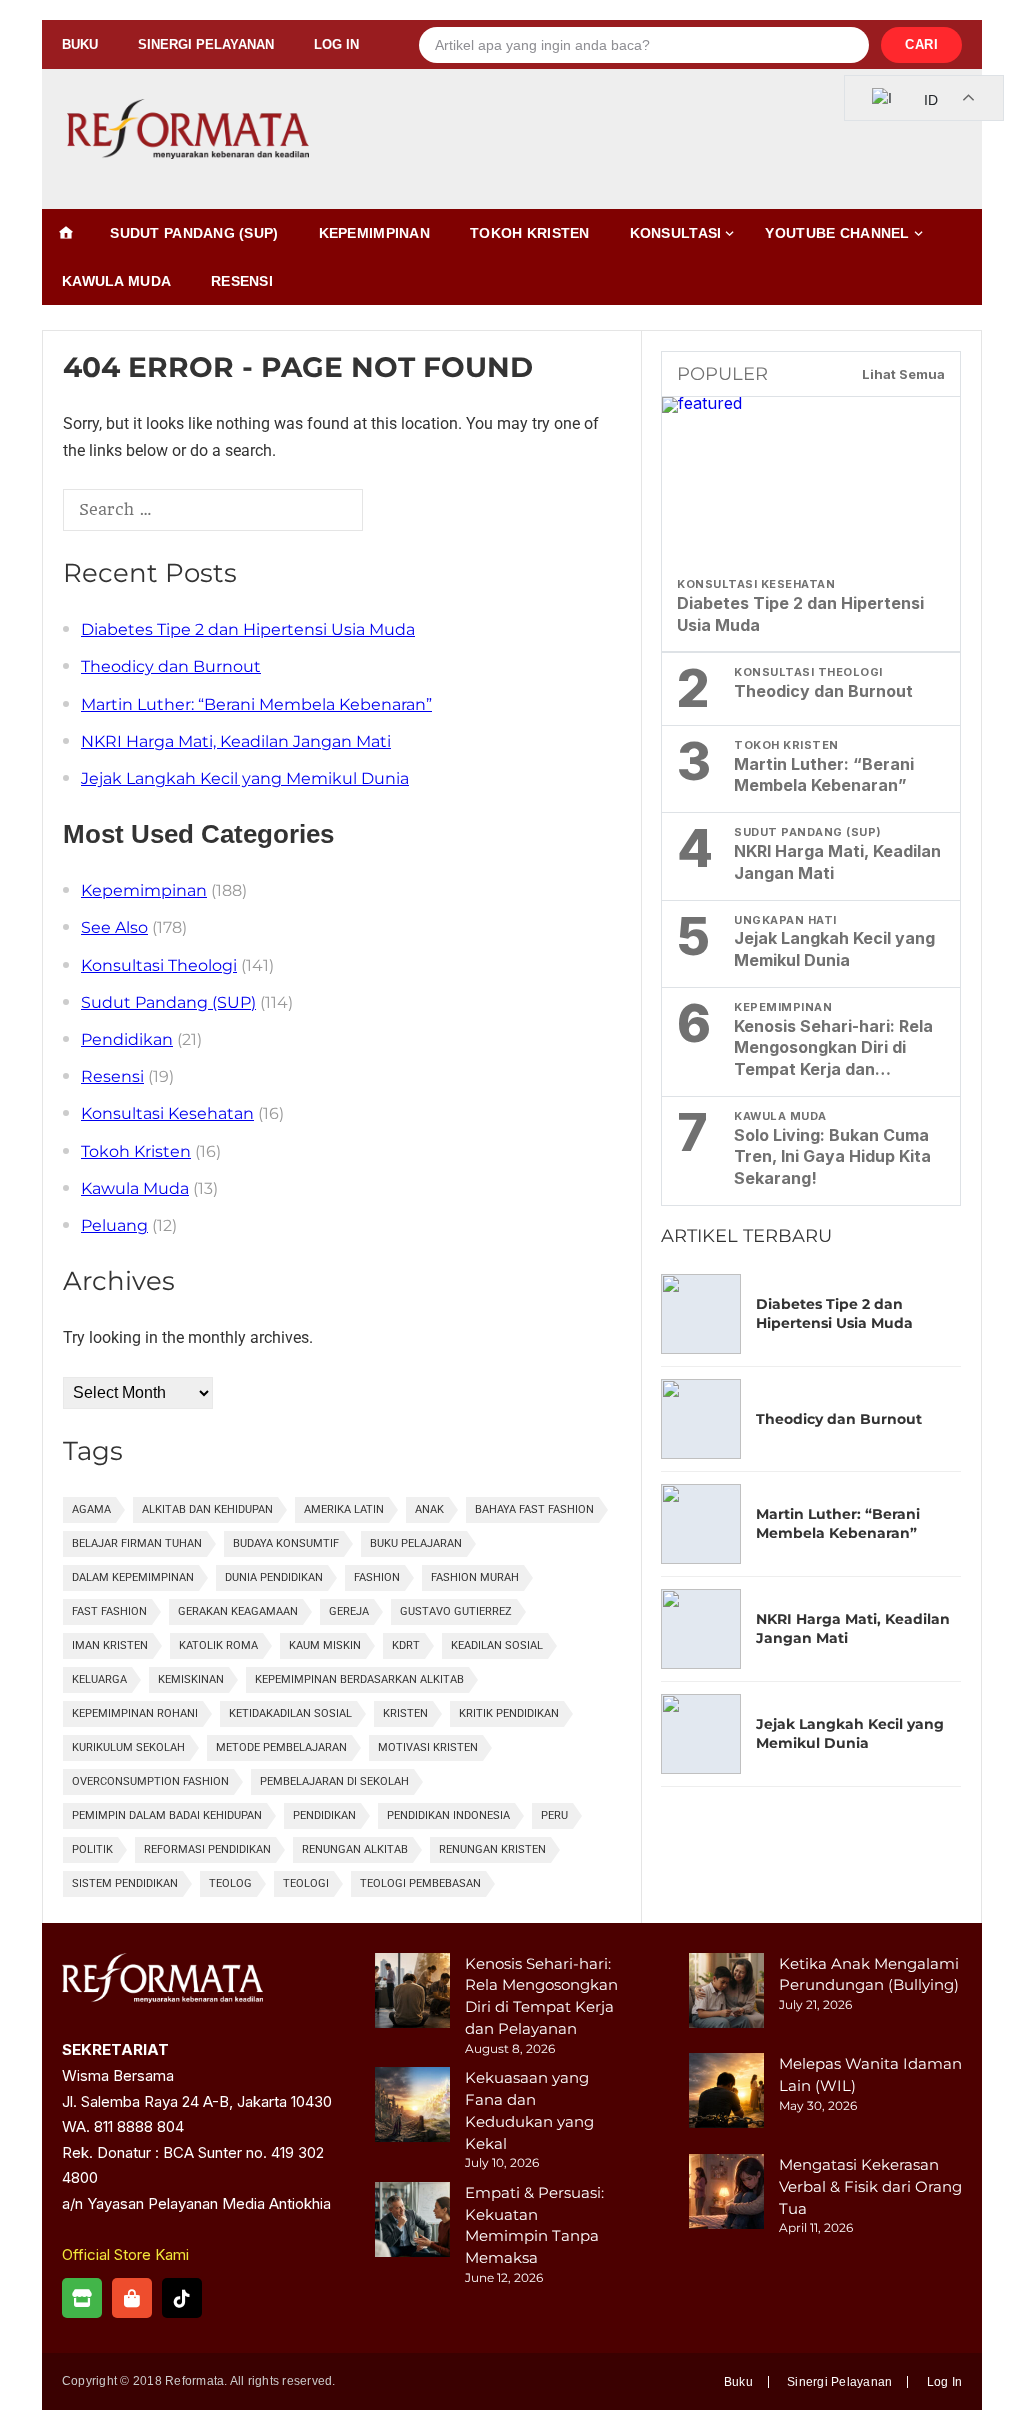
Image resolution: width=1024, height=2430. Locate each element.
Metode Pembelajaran (281, 1747)
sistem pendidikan (125, 1883)
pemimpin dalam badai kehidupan (167, 1815)
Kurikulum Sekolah (128, 1747)
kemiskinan (191, 1679)
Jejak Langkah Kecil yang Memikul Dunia (245, 778)
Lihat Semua (903, 374)
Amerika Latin (344, 1509)
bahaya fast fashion (534, 1509)
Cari (921, 44)
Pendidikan (127, 1039)
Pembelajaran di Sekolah (334, 1781)
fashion (377, 1577)
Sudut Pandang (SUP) (194, 233)
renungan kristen (492, 1849)
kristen (405, 1713)
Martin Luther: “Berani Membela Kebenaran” (256, 704)
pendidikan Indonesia (448, 1815)
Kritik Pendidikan (509, 1713)
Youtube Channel (837, 233)
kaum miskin (325, 1645)
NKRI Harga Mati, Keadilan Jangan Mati (236, 741)
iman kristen (110, 1645)
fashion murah (475, 1577)
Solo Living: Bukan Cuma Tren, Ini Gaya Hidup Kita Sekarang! (832, 1157)
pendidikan (324, 1815)
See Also (114, 927)
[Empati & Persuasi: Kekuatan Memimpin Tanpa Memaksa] (412, 2222)
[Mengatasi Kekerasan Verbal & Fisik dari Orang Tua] (726, 2194)
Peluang (114, 1225)
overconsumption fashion (150, 1781)
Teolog (230, 1883)
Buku (80, 44)
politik (92, 1849)
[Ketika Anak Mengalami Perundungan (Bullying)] (726, 1993)
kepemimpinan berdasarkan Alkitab (359, 1679)
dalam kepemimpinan (133, 1577)
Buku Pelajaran (416, 1543)
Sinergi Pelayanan (206, 44)
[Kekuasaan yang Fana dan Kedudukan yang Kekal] (412, 2107)
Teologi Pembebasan (420, 1883)
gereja (349, 1611)
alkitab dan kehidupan (207, 1509)
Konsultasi (676, 233)
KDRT (406, 1645)
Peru (554, 1815)
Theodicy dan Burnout (171, 666)
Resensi (242, 281)
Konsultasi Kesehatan (167, 1113)
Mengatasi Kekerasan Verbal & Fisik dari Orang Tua (870, 2186)
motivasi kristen (428, 1747)
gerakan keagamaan (238, 1611)
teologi (306, 1883)
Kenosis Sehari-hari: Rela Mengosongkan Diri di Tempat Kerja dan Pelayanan (833, 1048)
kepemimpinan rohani (135, 1713)
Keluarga (99, 1679)
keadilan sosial (497, 1645)
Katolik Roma (218, 1645)
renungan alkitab (355, 1849)
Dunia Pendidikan (274, 1577)
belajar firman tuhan (137, 1543)
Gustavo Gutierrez (456, 1611)
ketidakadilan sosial (290, 1713)
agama (91, 1509)
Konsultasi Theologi (159, 965)
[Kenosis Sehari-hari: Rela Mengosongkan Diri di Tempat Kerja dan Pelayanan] (412, 1993)
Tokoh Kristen (530, 233)
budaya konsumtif (286, 1543)
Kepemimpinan (374, 233)
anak (429, 1509)
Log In (336, 44)
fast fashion (109, 1611)
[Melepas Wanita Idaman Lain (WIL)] (726, 2093)
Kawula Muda (116, 281)
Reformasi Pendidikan (207, 1849)
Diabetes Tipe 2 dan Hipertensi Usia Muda (248, 629)
